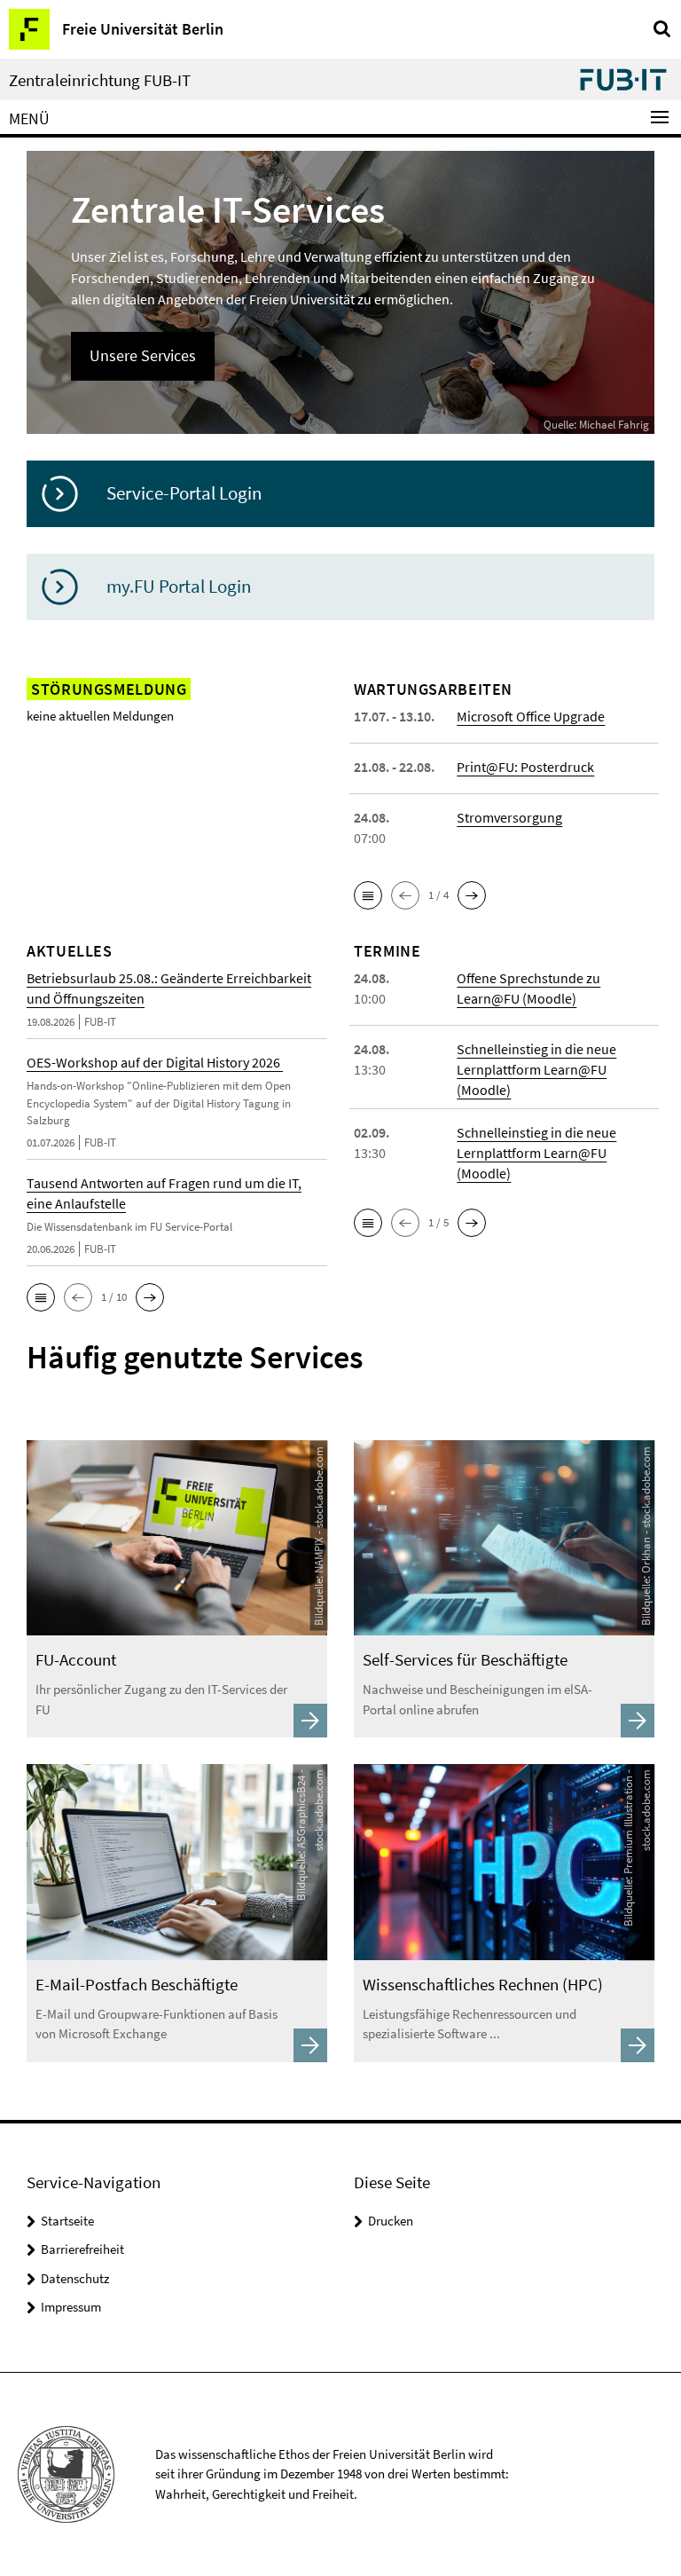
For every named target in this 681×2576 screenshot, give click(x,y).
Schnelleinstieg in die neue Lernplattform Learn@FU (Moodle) (536, 1069)
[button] (368, 895)
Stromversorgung (509, 817)
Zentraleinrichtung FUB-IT (100, 80)
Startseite (67, 2221)
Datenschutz (75, 2278)
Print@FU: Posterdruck (525, 767)
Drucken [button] (391, 2221)
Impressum (71, 2307)
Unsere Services (143, 355)
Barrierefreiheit (82, 2249)
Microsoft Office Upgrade (531, 716)
